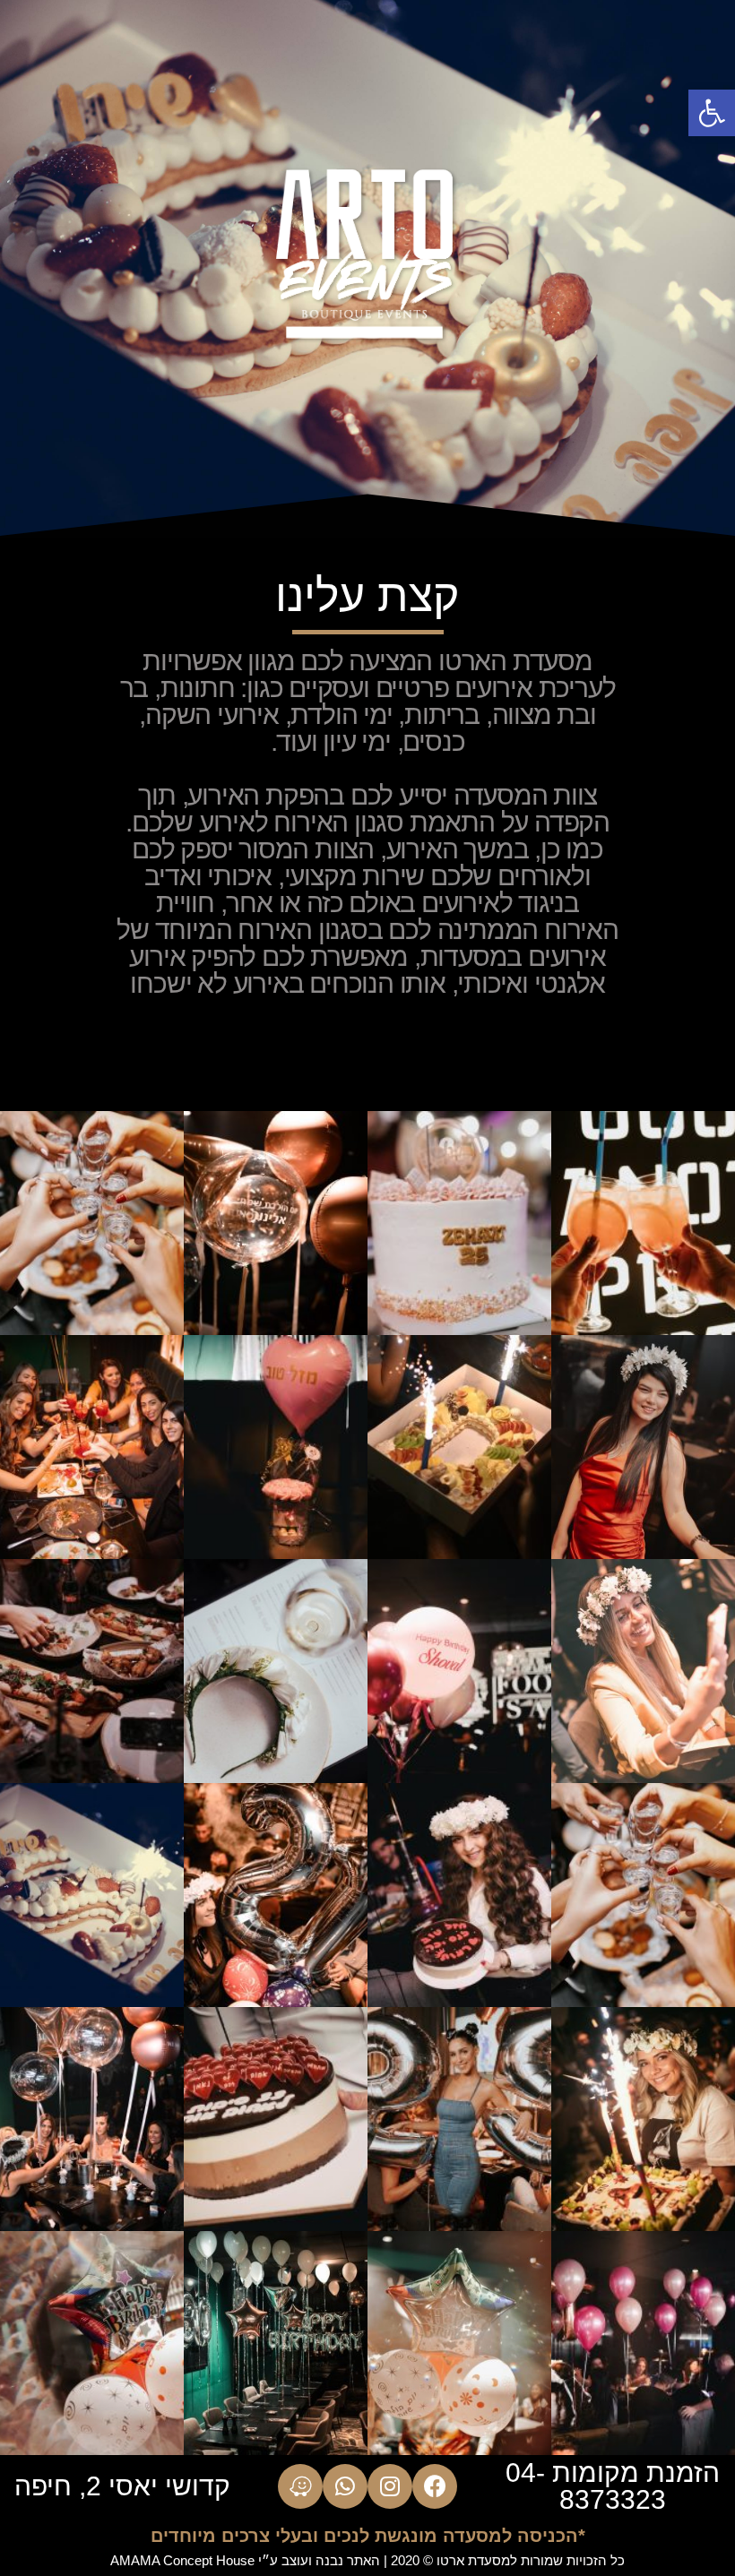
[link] (712, 113)
